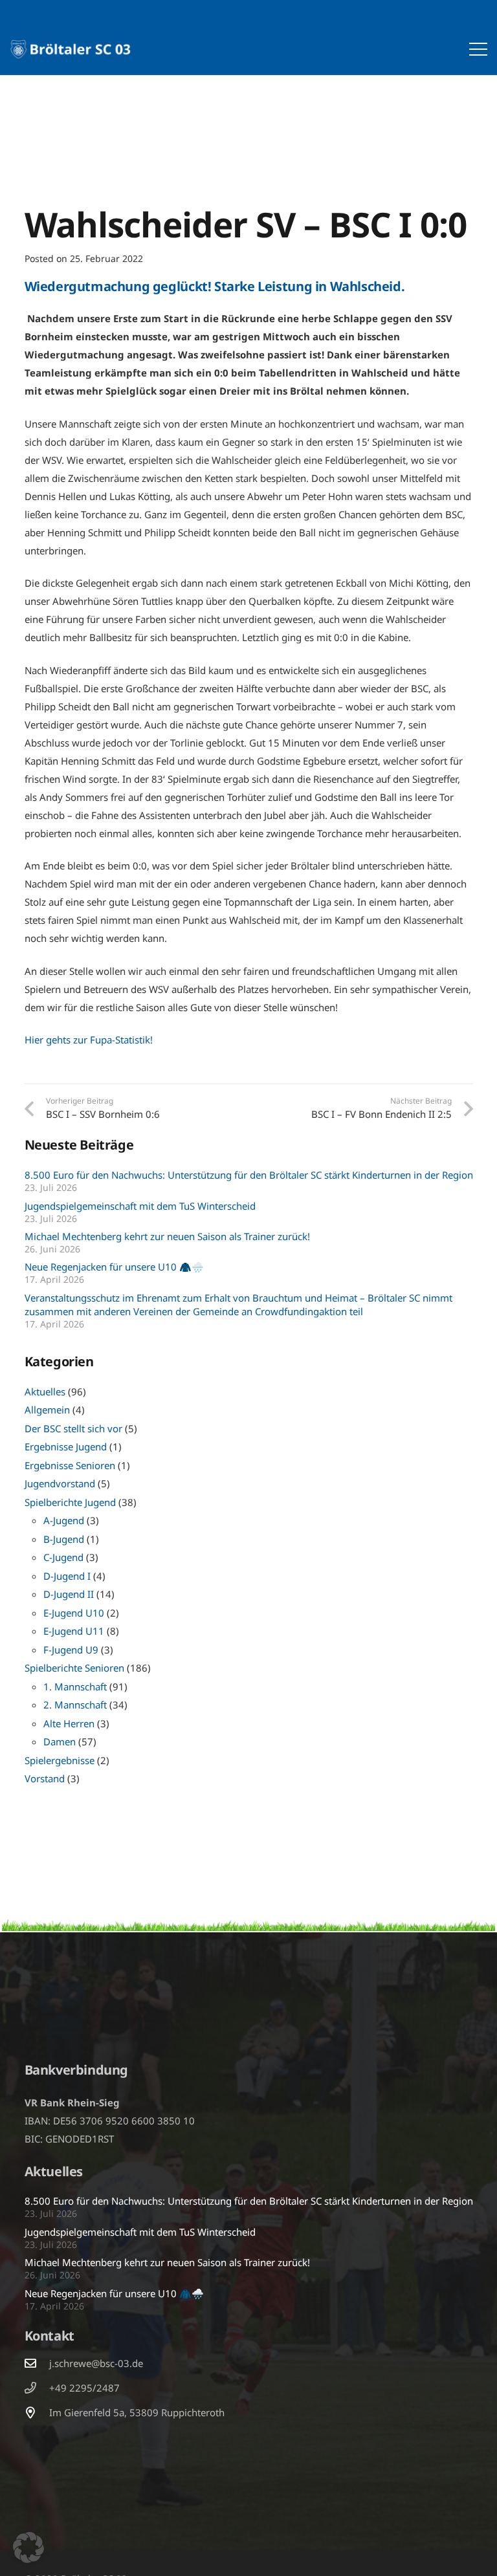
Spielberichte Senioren (74, 1668)
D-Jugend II (69, 1594)
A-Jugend (64, 1520)
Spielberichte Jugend (70, 1502)
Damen (60, 1741)
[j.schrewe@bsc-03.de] (37, 2363)
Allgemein (47, 1410)
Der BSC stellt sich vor (73, 1428)
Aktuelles (45, 1392)
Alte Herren (69, 1723)
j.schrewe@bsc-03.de (96, 2363)
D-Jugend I (67, 1576)
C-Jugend (63, 1557)
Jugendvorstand (60, 1483)
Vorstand (45, 1778)
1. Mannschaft (75, 1686)
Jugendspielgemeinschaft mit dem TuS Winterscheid (140, 1206)
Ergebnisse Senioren (70, 1465)
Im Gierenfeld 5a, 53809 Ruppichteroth (137, 2412)
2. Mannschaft (75, 1705)
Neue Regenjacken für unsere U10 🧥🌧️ (114, 1267)
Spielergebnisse (60, 1760)
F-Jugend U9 (71, 1650)
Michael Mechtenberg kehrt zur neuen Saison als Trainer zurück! (167, 1236)
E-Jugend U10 (74, 1613)
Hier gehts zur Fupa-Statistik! (89, 1040)
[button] (478, 49)
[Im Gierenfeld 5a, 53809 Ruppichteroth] (37, 2412)
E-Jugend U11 (74, 1631)
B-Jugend (64, 1539)
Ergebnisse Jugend (66, 1446)
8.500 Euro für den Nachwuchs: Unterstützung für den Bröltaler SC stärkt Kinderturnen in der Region (249, 1175)
